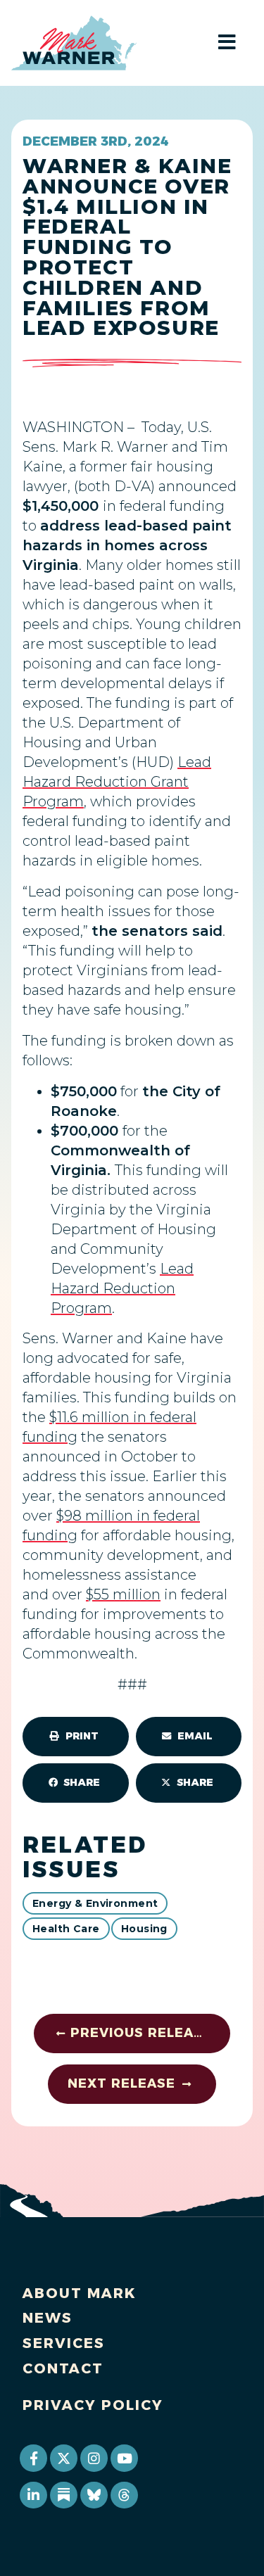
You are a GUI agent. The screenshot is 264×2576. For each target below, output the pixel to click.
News (48, 2318)
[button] (76, 1737)
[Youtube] (124, 2458)
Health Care (66, 1929)
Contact (63, 2368)
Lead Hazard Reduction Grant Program (117, 782)
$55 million (123, 1594)
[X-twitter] (63, 2458)
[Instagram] (94, 2458)
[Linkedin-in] (33, 2495)
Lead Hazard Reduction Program (122, 1288)
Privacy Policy (93, 2405)
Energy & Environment (95, 1903)
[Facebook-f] (33, 2458)
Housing (144, 1929)
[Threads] (124, 2495)
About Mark (80, 2293)
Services (64, 2343)
